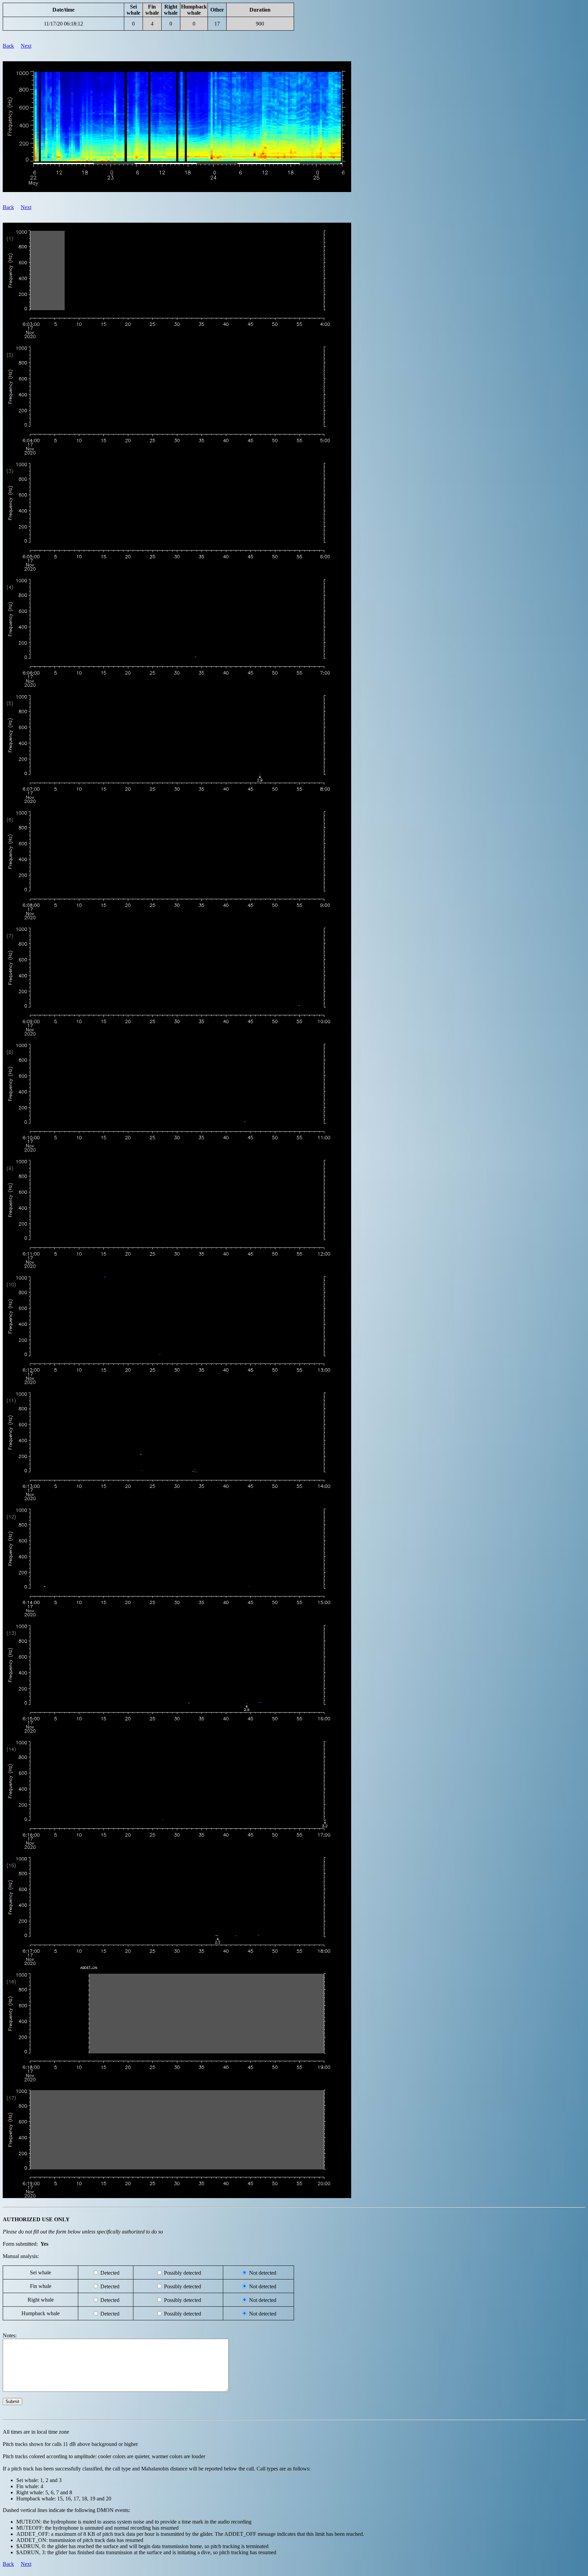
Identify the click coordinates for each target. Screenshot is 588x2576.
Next (26, 46)
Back (8, 46)
